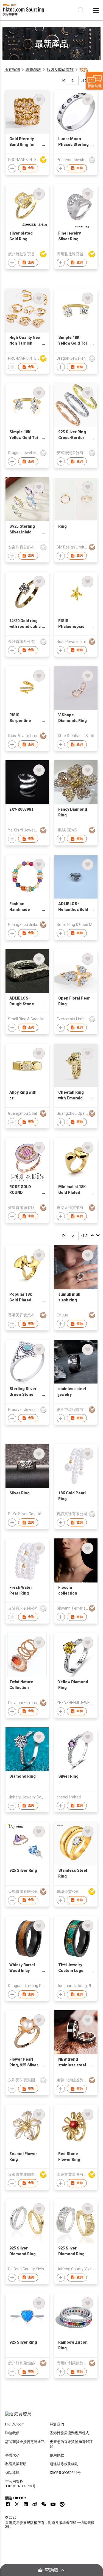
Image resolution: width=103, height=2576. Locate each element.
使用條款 (57, 2455)
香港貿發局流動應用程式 (69, 2433)
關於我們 (57, 2424)
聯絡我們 (12, 2433)
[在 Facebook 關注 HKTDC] (8, 2504)
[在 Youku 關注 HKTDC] (62, 2504)
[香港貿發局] (52, 2417)
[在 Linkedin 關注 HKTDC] (26, 2504)
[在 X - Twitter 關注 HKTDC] (17, 2504)
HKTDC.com (15, 2424)
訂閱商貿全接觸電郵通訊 (25, 2442)
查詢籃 (51, 2570)
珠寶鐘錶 (33, 70)
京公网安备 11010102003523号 (20, 2484)
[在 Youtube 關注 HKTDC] (53, 2504)
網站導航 (12, 2473)
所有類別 (12, 70)
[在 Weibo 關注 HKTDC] (35, 2504)
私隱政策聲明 (16, 2464)
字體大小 (12, 2455)
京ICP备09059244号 (65, 2473)
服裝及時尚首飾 (60, 70)
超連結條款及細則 (64, 2464)
